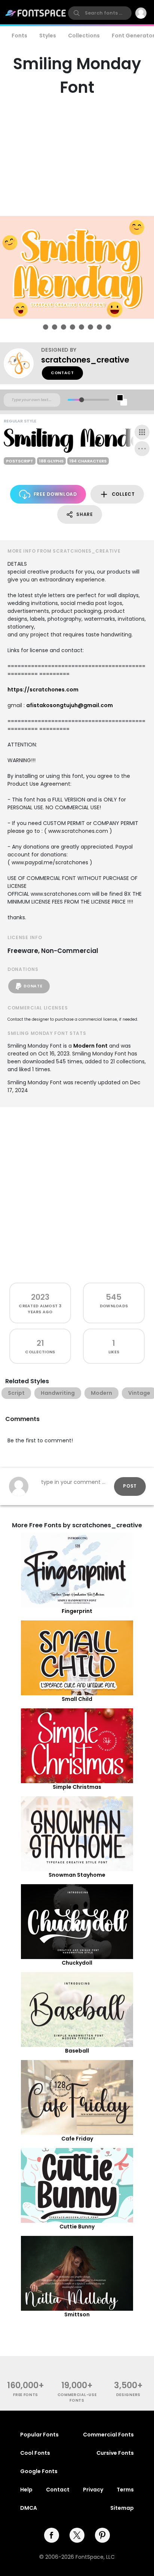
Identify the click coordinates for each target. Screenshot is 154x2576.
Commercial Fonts (108, 2435)
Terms (125, 2490)
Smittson (77, 2314)
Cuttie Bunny (77, 2227)
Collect (123, 494)
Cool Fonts (35, 2453)
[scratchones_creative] (22, 363)
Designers (128, 2395)
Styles (48, 36)
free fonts (26, 2395)
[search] (100, 13)
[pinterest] (102, 2535)
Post (130, 1486)
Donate (33, 986)
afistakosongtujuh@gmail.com (70, 705)
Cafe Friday (77, 2139)
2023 (40, 1297)
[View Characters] (142, 432)
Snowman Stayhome (77, 1875)
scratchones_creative (85, 360)
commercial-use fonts (77, 2398)
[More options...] (142, 449)
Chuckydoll (77, 1963)
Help (26, 2490)
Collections (84, 36)
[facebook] (52, 2535)
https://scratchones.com (43, 690)
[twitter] (77, 2535)
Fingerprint (77, 1611)
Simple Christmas (77, 1787)
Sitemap (122, 2508)
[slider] (82, 400)
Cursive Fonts (115, 2453)
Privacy (93, 2490)
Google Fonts (39, 2471)
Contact (62, 373)
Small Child (77, 1699)
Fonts (19, 36)
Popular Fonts (39, 2435)
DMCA (29, 2508)
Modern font (90, 1046)
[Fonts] (36, 13)
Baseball (77, 2051)
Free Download (55, 494)
